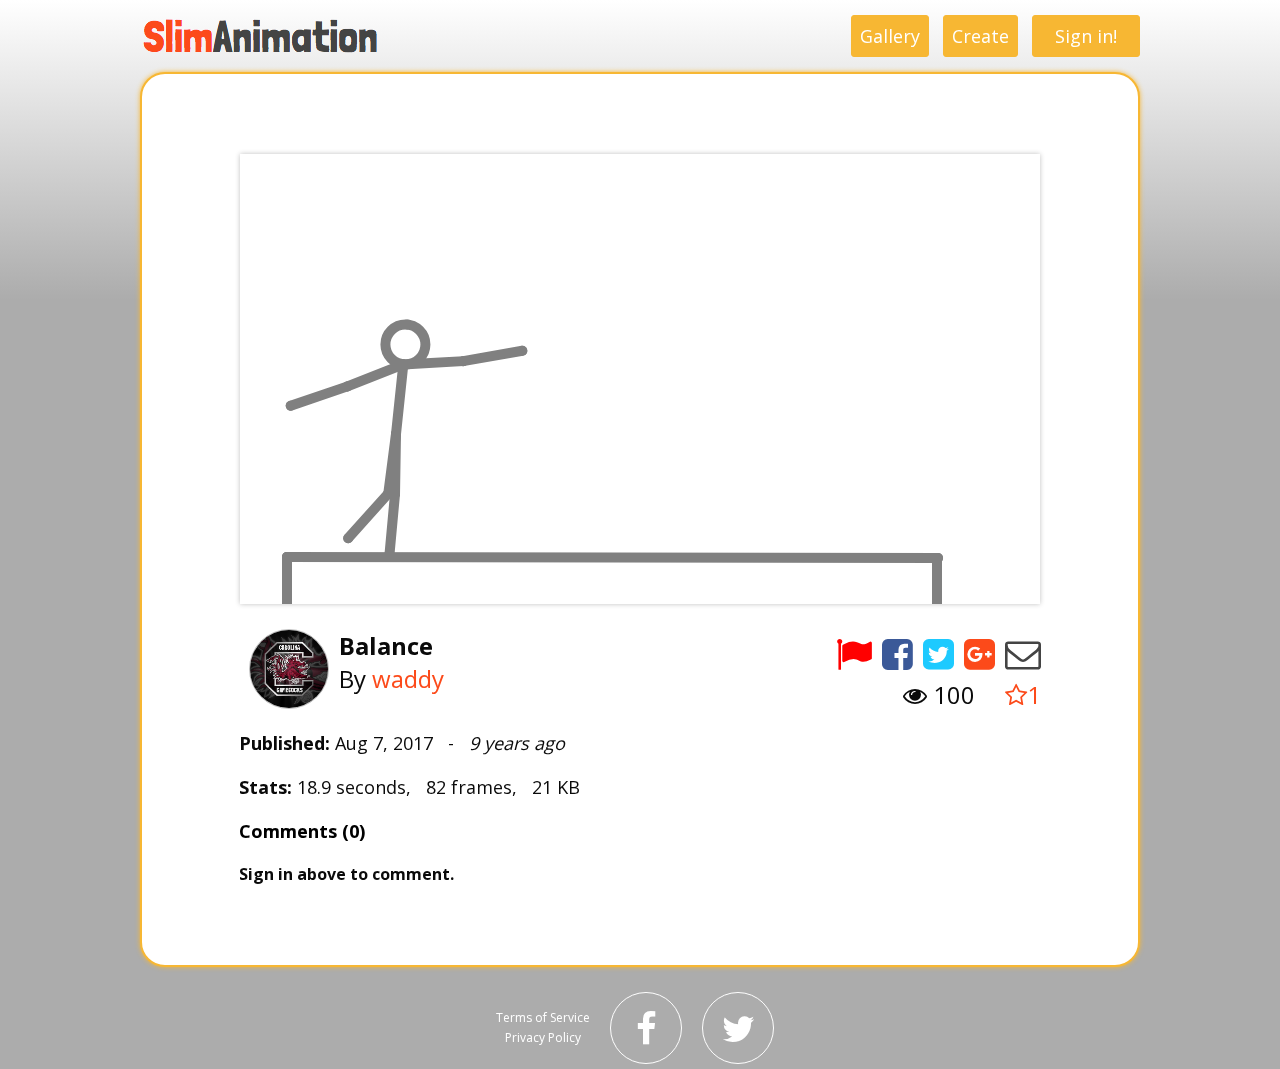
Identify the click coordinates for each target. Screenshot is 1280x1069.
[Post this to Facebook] (897, 653)
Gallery (890, 36)
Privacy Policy (543, 1037)
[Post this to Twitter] (938, 653)
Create (980, 36)
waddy (408, 678)
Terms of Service (543, 1017)
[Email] (1023, 653)
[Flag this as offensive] (854, 653)
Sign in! (1086, 36)
